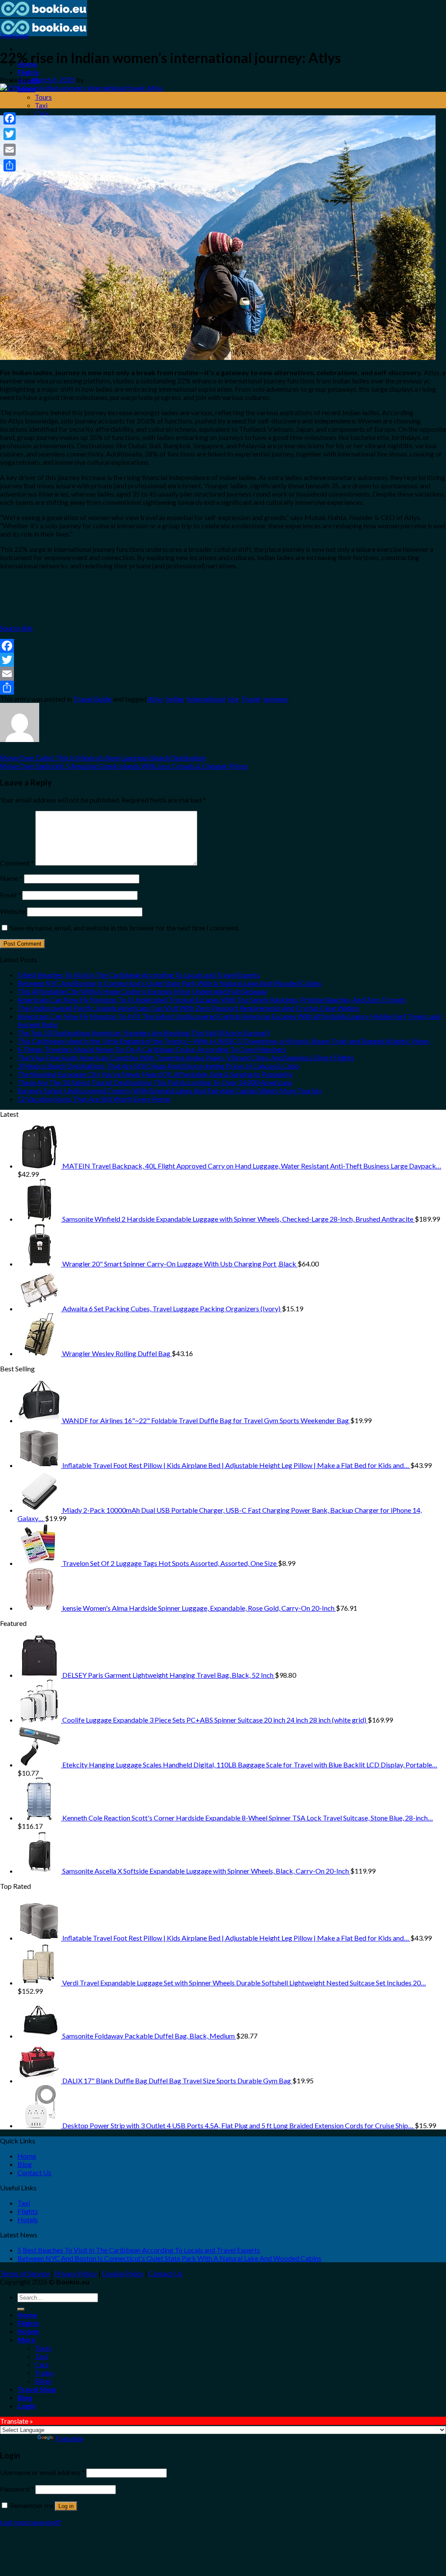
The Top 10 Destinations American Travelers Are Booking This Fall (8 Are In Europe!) (144, 1033)
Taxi (41, 105)
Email (10, 895)
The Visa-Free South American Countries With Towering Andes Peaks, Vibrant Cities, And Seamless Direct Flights (186, 1057)
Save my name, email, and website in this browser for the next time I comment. (125, 928)
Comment (17, 863)
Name (11, 878)
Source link (16, 628)
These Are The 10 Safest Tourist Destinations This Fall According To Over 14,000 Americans (155, 1082)
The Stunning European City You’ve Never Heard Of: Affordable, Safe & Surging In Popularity (155, 1074)
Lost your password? (31, 2522)
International (206, 699)
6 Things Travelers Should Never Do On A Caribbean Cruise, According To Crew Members (152, 1049)
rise (233, 699)
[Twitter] (223, 660)
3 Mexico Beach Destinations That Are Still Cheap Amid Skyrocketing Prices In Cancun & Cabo (158, 1066)
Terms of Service (25, 2273)
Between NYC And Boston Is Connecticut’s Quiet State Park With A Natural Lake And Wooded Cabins (169, 983)
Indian (175, 699)
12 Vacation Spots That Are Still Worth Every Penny (94, 1099)
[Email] (223, 674)
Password (17, 2489)
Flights (28, 72)
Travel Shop (37, 2389)
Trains (44, 2373)
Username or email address (42, 2472)
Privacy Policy (76, 2273)
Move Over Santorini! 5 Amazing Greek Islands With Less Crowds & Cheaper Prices (124, 766)
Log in (66, 2506)
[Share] (223, 688)
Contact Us (34, 2172)
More (26, 2339)
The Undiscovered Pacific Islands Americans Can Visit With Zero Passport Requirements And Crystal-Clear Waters (188, 1008)
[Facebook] (223, 646)
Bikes (43, 2381)
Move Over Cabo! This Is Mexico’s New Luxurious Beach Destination (103, 757)
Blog (25, 2164)
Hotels (28, 2219)
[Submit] (21, 2309)
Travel (251, 699)
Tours (43, 97)
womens (275, 699)
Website (13, 911)
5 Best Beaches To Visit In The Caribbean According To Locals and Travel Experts (139, 975)
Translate (69, 2438)
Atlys (155, 699)
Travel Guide (14, 35)
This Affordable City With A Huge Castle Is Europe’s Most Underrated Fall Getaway (142, 991)
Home (27, 2156)
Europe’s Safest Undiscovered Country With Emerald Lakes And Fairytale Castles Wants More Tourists (170, 1090)
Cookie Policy (123, 2273)
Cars (42, 113)
